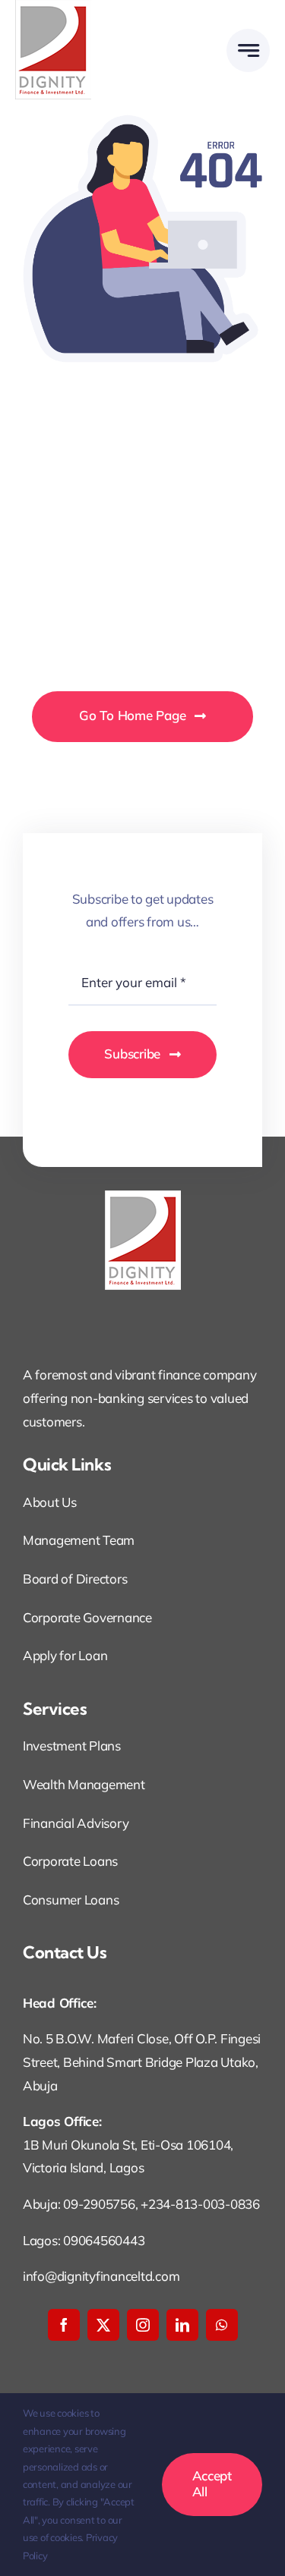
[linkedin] (182, 2325)
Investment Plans (72, 1746)
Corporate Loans (70, 1861)
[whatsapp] (222, 2325)
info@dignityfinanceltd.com (101, 2276)
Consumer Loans (71, 1900)
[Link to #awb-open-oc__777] (248, 50)
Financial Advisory (76, 1823)
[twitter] (103, 2325)
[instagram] (143, 2325)
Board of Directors (75, 1579)
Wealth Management (84, 1784)
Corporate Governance (87, 1617)
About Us (50, 1502)
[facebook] (64, 2325)
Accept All (212, 2483)
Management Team (79, 1540)
